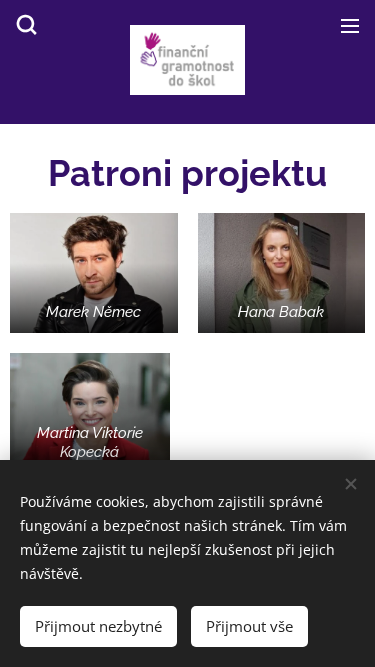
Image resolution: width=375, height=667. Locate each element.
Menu (350, 25)
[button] (25, 25)
